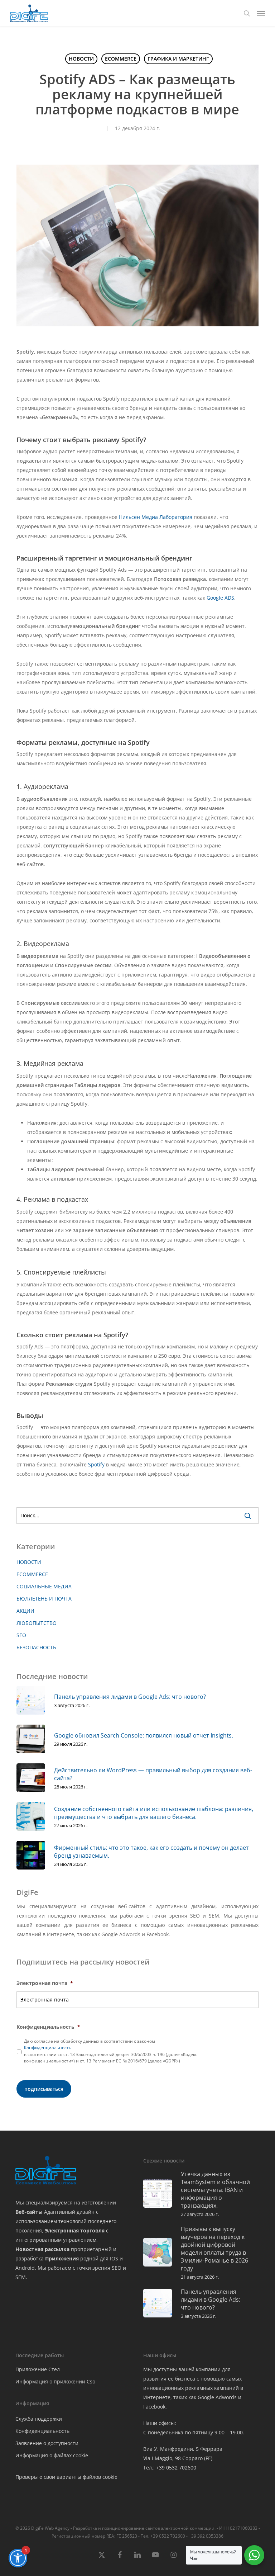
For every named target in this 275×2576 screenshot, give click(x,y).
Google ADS (220, 598)
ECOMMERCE (121, 59)
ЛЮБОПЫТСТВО (37, 1623)
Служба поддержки (39, 2419)
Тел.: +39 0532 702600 (170, 2468)
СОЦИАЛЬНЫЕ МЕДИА (44, 1586)
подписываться (44, 2089)
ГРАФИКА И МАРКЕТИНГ (178, 59)
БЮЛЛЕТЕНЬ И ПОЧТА (44, 1599)
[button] (261, 13)
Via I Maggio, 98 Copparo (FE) (178, 2458)
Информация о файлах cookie (52, 2455)
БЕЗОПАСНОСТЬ (36, 1647)
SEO (21, 1635)
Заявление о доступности (47, 2443)
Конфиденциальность (48, 2048)
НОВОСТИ (81, 59)
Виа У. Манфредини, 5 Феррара (183, 2449)
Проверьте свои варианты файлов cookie (66, 2477)
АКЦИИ (25, 1611)
